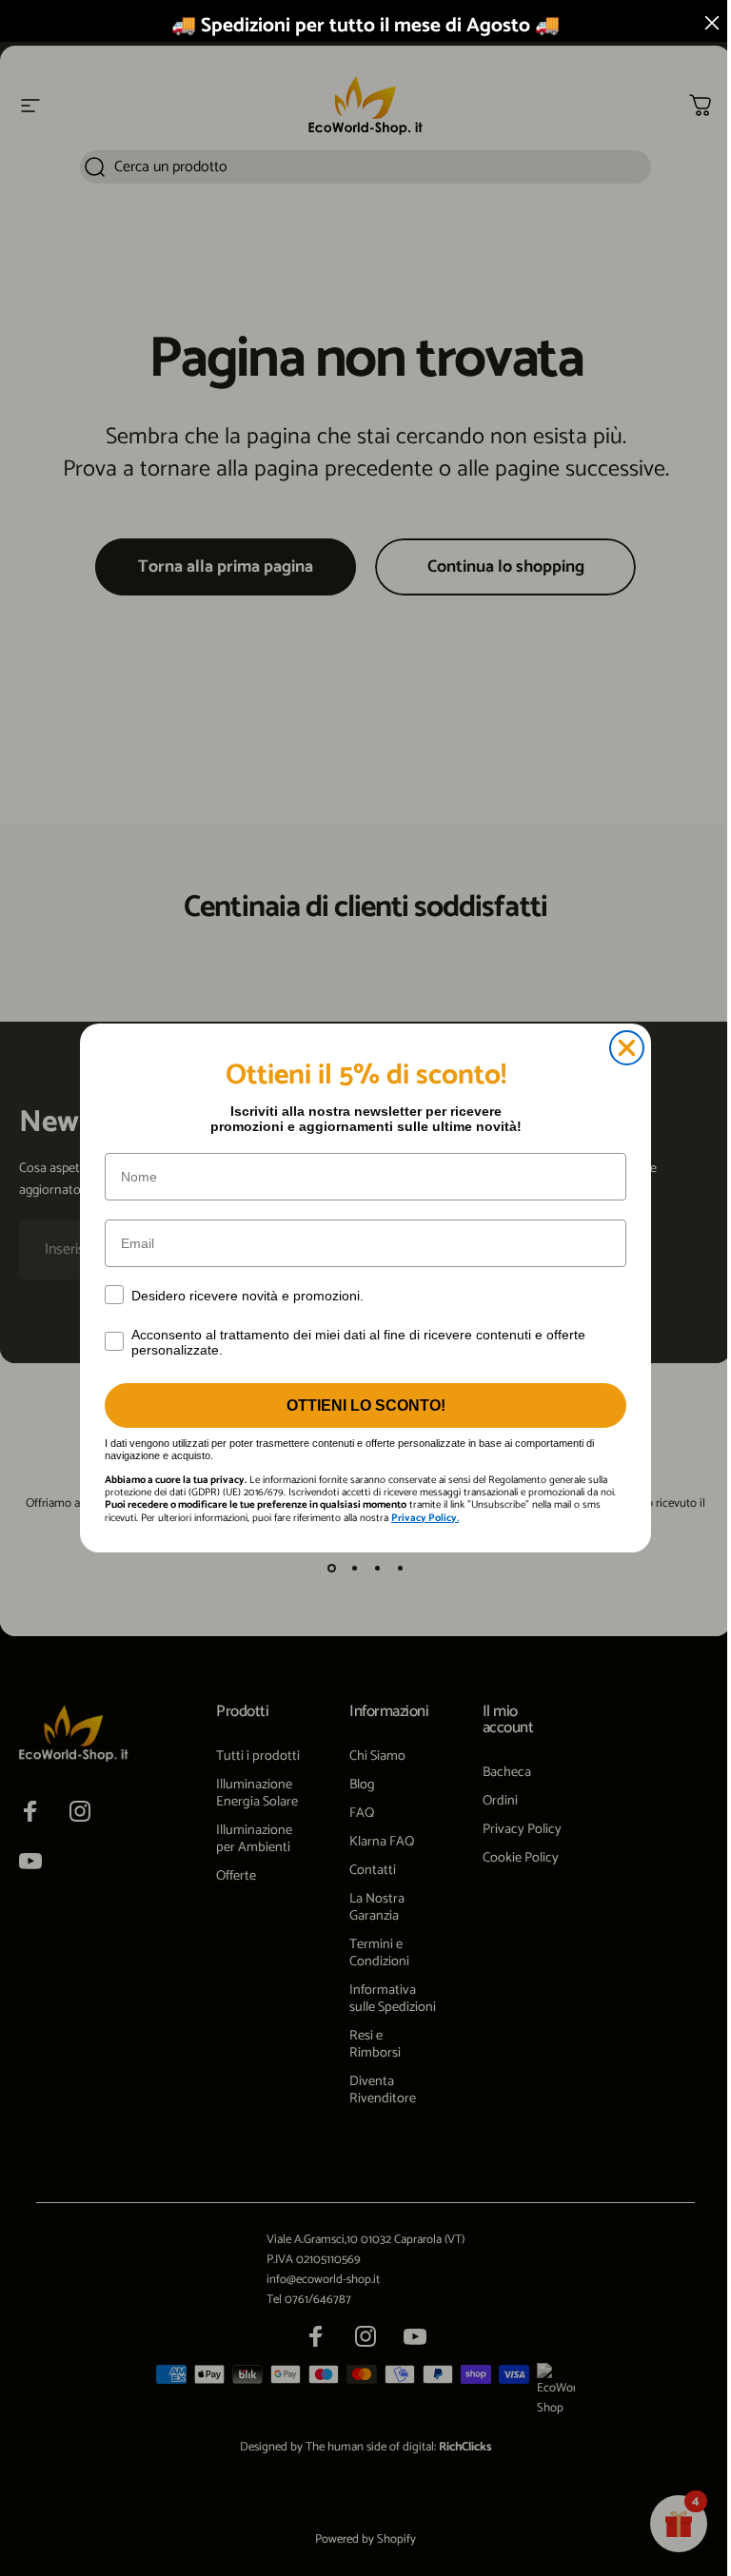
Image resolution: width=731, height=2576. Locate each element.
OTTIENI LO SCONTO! (366, 1405)
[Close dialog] (627, 1048)
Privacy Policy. (425, 1518)
